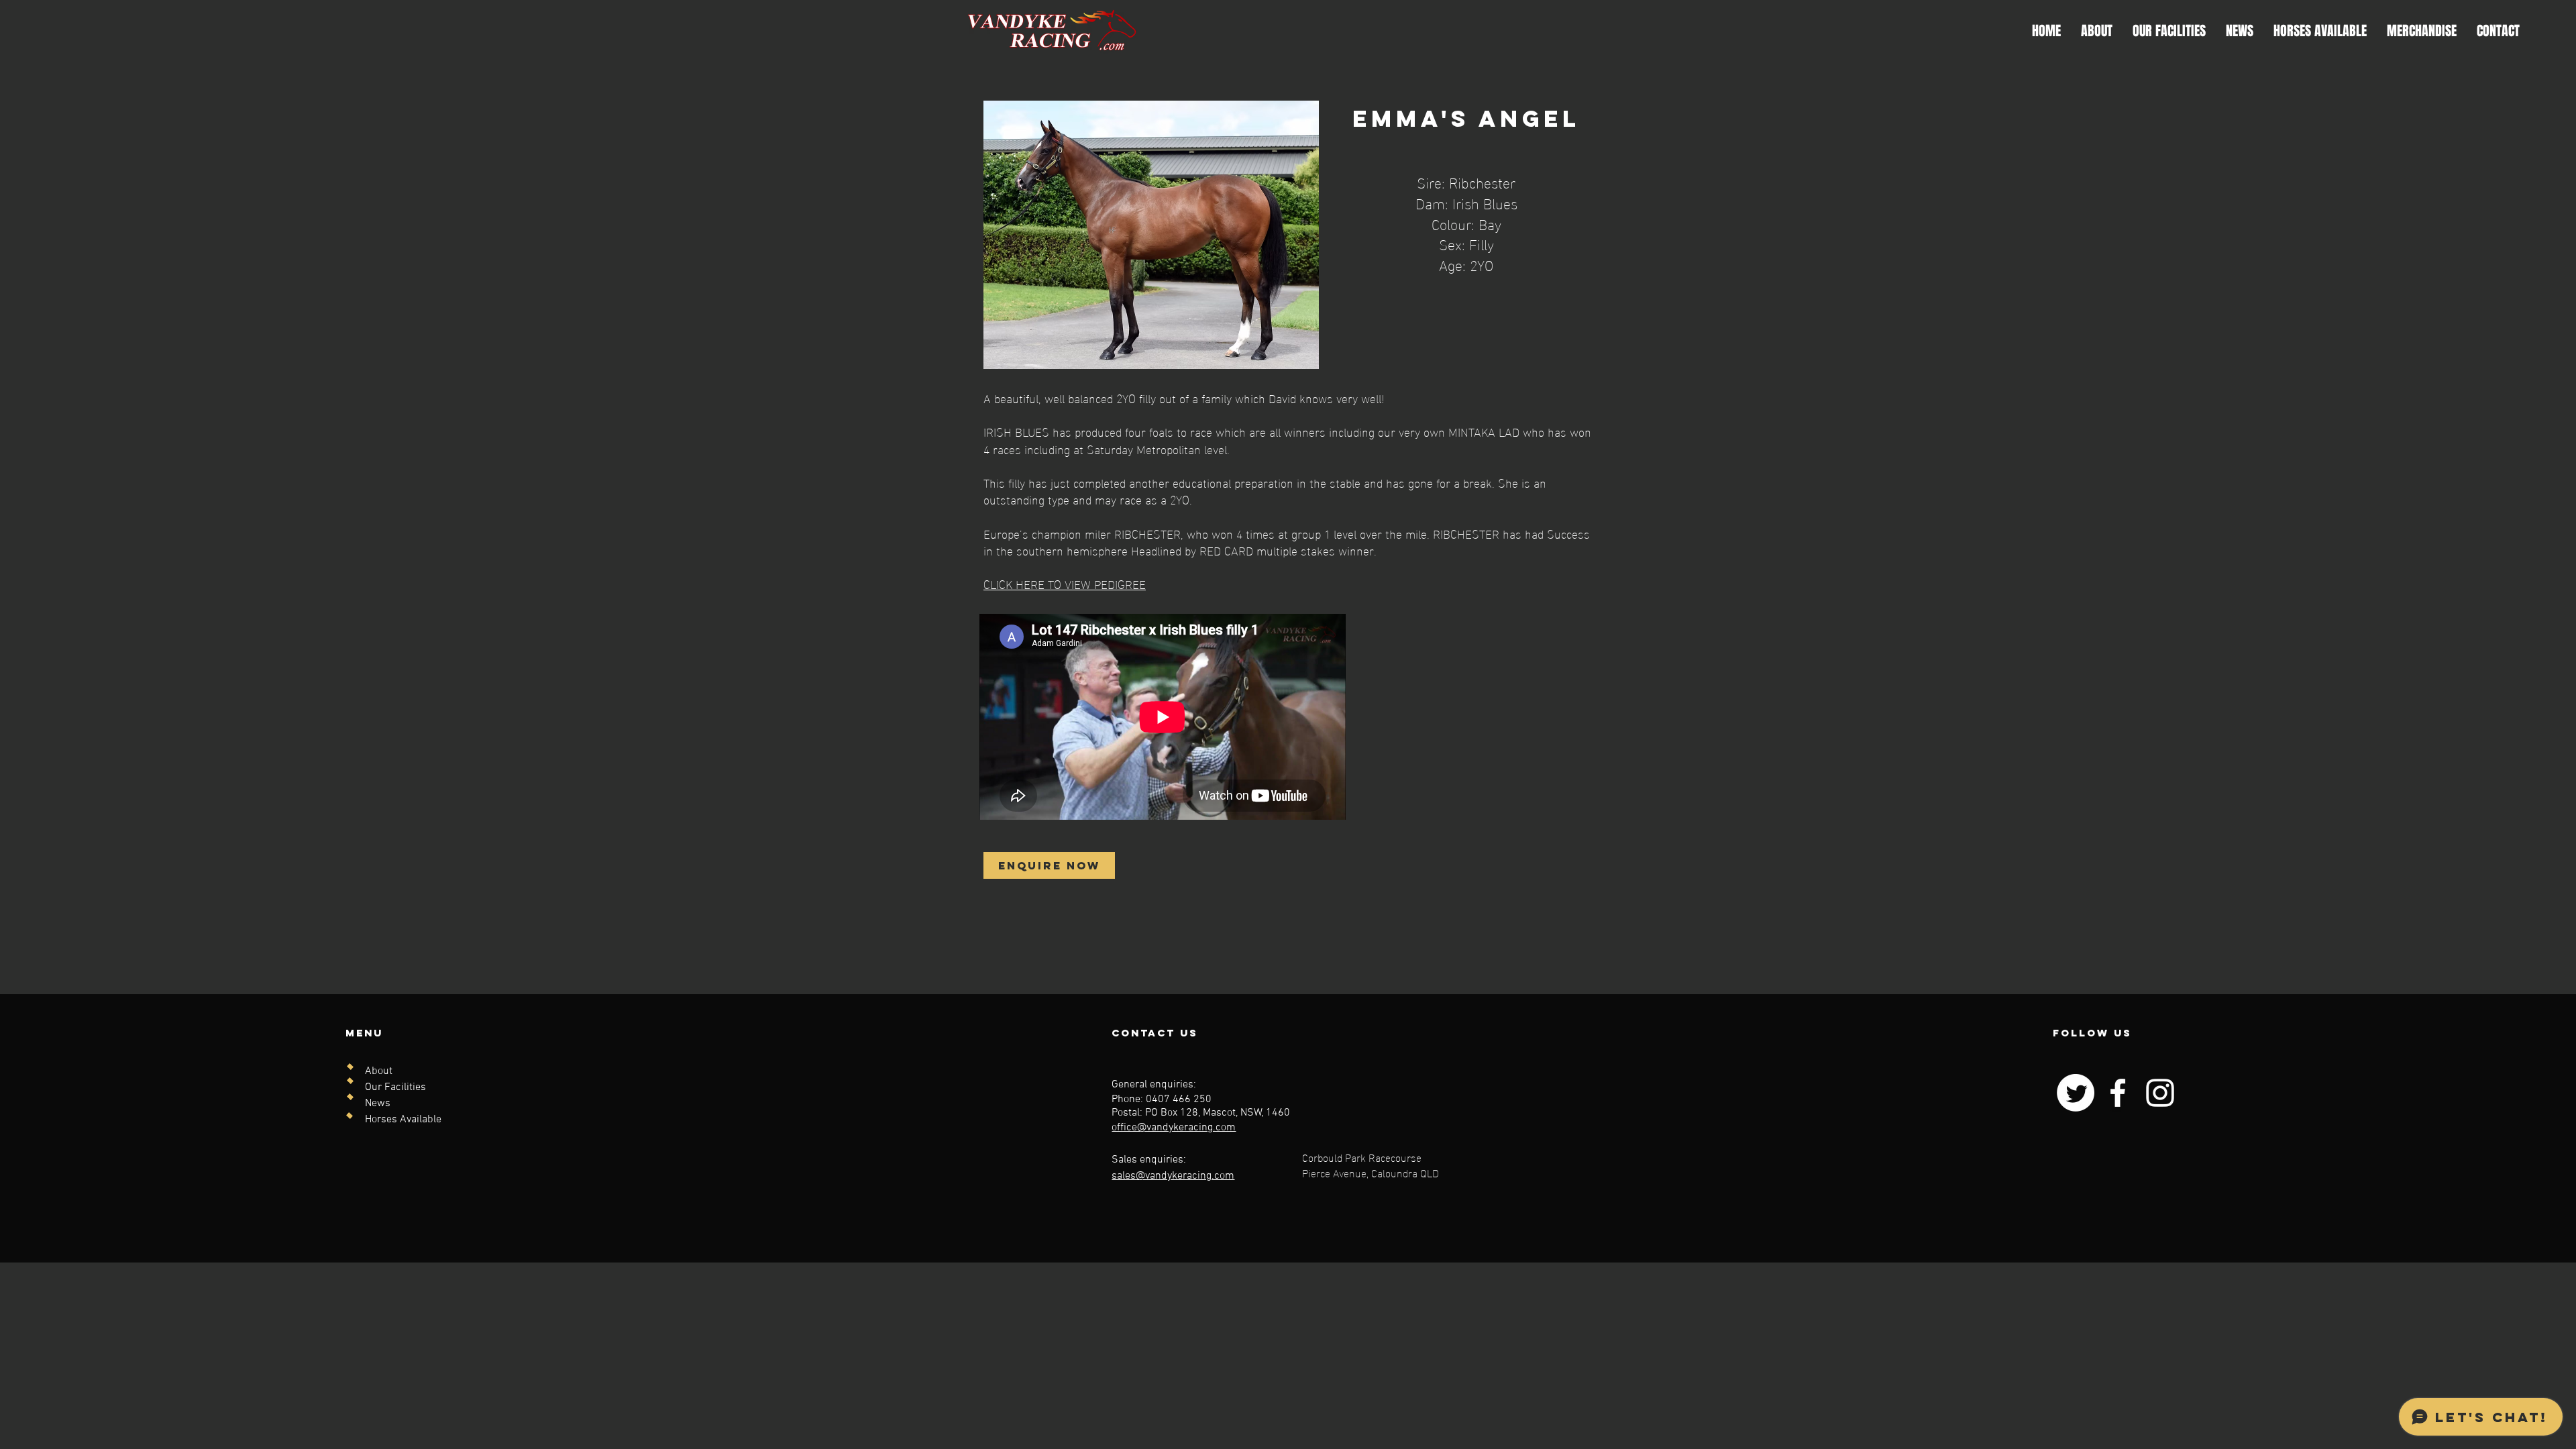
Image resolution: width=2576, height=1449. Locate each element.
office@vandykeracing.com (1174, 1128)
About (379, 1071)
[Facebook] (2118, 1093)
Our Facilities (395, 1087)
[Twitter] (2076, 1093)
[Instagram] (2160, 1093)
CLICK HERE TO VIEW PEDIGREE (1065, 583)
